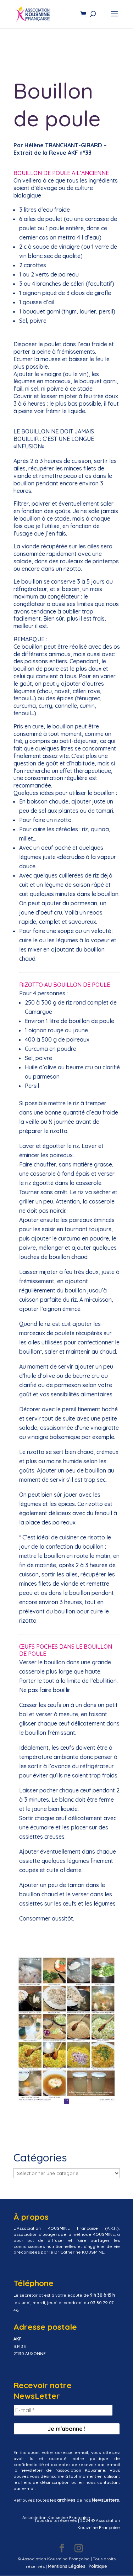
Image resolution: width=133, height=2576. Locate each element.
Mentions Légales (67, 2566)
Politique (98, 2566)
